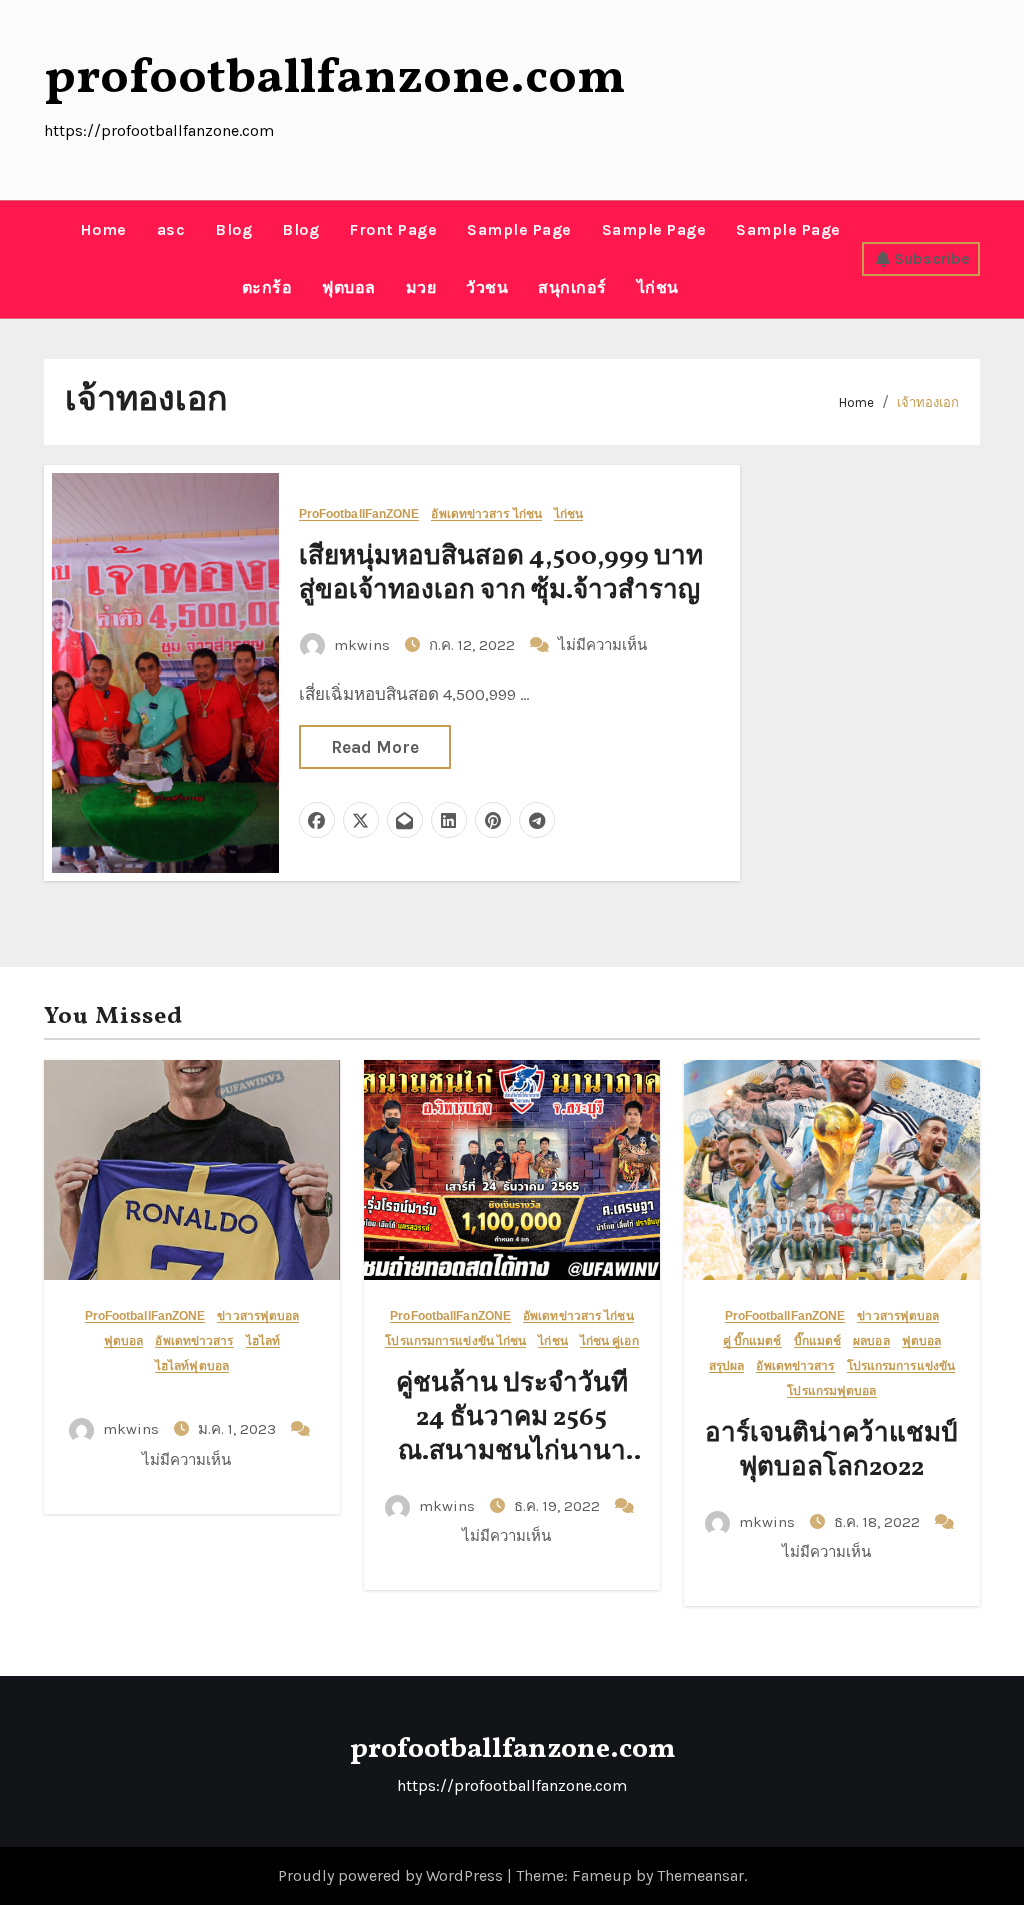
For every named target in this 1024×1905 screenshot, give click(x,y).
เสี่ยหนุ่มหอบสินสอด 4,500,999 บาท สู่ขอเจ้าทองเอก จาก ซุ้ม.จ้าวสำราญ (501, 574)
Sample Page (519, 229)
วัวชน (487, 287)
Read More (375, 747)
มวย (421, 287)
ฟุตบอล (349, 287)
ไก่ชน (658, 287)
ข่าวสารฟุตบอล (258, 1316)
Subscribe (932, 258)
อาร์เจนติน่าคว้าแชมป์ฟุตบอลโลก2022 (831, 1451)
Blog (233, 229)
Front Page (393, 229)
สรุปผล (727, 1366)
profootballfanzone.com (335, 79)
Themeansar (700, 1875)
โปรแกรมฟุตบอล (831, 1391)
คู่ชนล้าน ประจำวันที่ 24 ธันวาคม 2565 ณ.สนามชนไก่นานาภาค (512, 1434)
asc (171, 229)
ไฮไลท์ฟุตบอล (192, 1366)
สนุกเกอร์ (572, 287)
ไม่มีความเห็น (602, 645)
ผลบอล (871, 1341)
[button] (51, 259)
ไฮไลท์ (263, 1341)
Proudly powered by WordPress (392, 1875)
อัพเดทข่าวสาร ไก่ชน (486, 514)
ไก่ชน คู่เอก (609, 1341)
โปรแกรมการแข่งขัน (901, 1366)
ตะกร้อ (267, 287)
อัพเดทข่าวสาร (194, 1341)
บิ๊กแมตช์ (818, 1341)
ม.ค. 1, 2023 (239, 1429)
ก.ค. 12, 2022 (474, 645)
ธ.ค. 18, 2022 (879, 1522)
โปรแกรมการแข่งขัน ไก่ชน (455, 1341)
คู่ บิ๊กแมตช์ (752, 1341)
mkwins (362, 645)
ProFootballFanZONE (359, 514)
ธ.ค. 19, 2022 (559, 1506)
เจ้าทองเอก (928, 402)
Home (103, 229)
